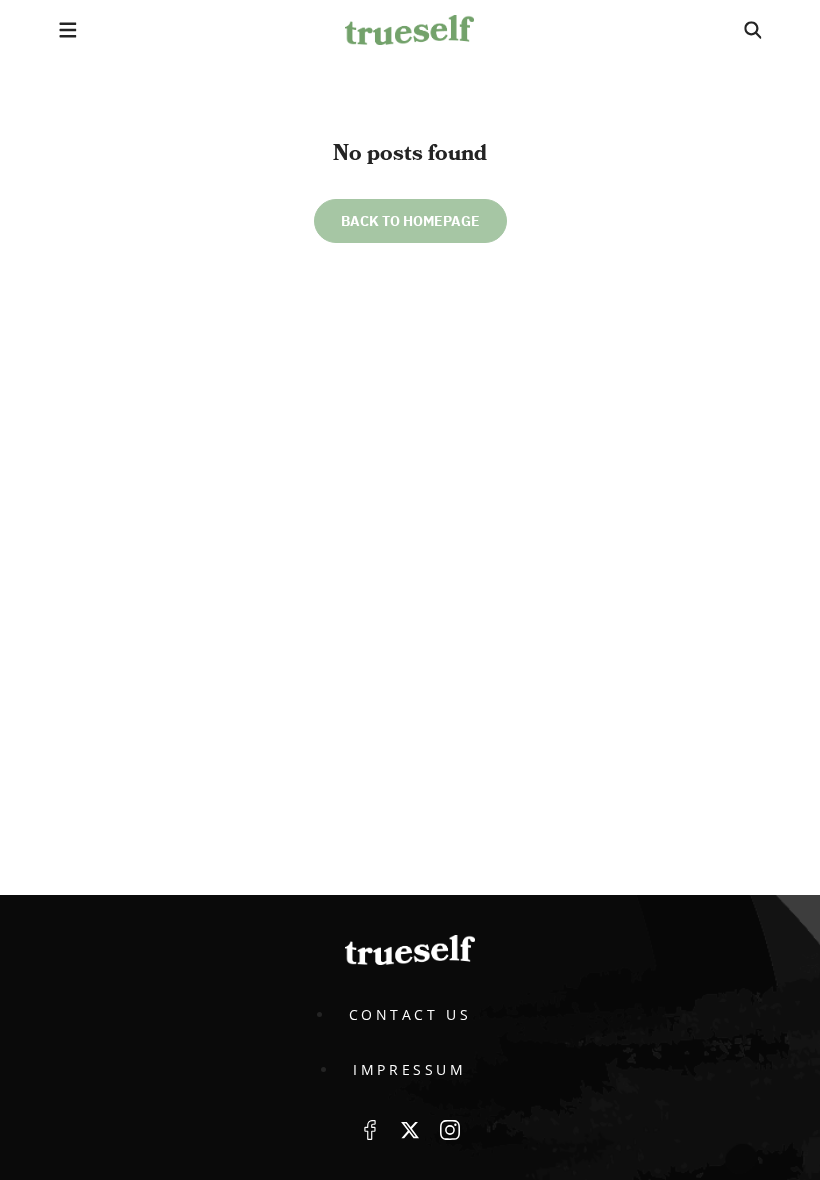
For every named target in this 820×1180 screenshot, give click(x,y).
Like (370, 1130)
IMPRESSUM (409, 1069)
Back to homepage (410, 221)
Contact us (410, 1014)
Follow (410, 1130)
